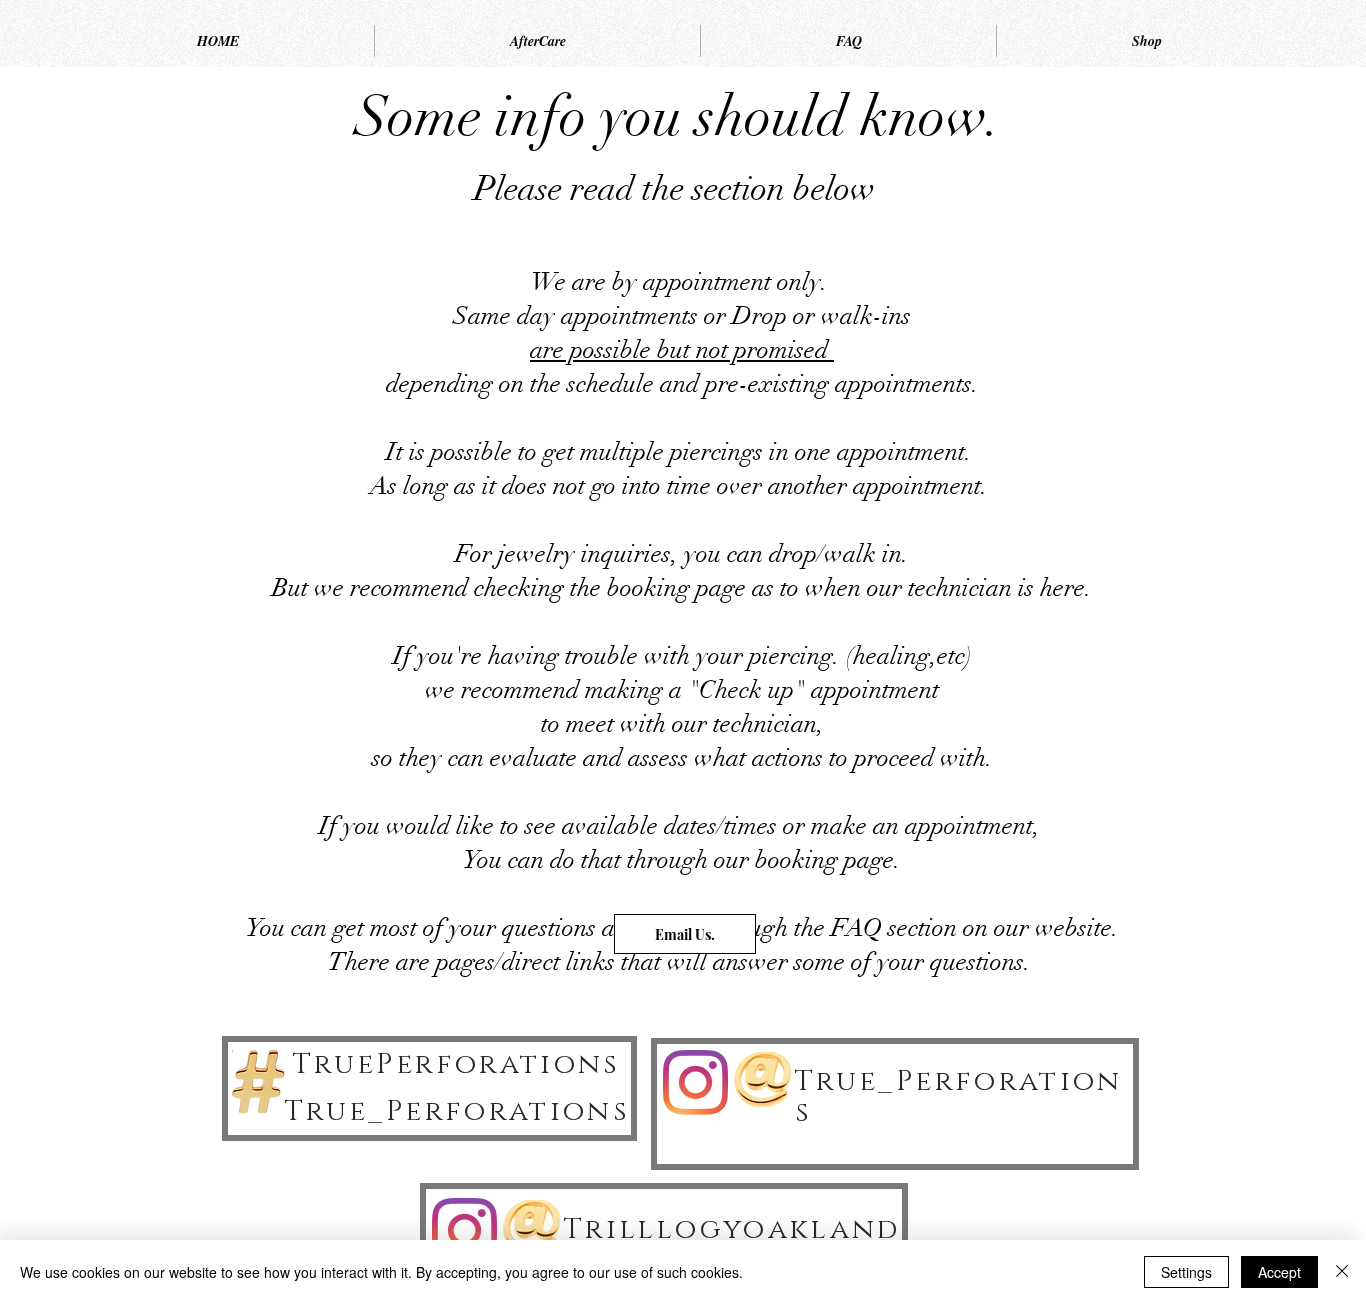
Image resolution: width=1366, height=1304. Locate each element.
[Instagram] (695, 1082)
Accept (1279, 1272)
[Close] (1342, 1272)
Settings (1186, 1272)
